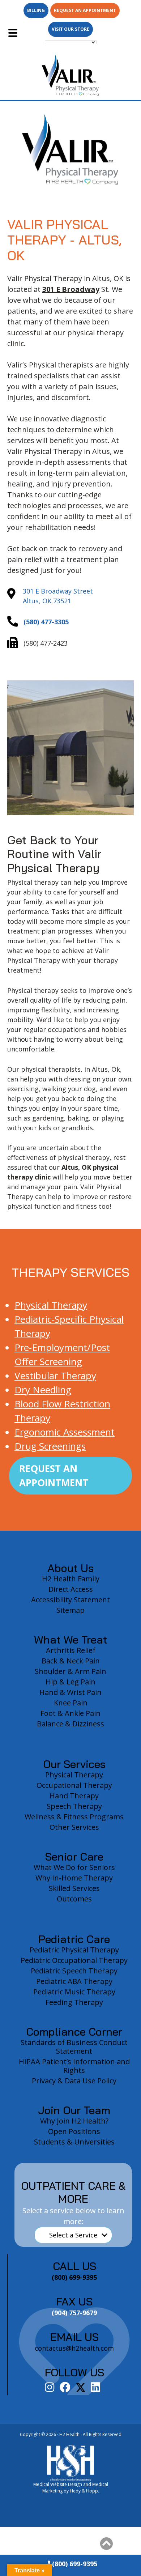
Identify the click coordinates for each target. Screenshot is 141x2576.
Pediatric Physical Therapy (74, 1950)
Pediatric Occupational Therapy (74, 1960)
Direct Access (71, 1589)
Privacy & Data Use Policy (74, 2081)
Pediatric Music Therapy (74, 1992)
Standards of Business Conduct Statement (74, 2047)
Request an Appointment (85, 10)
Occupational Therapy (74, 1785)
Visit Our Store (70, 29)
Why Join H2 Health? (74, 2121)
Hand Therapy (74, 1796)
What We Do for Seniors (74, 1867)
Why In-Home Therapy (74, 1878)
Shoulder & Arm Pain (70, 1671)
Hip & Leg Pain (70, 1682)
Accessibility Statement (70, 1600)
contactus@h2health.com (74, 2348)
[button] (106, 2544)
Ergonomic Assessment (65, 1432)
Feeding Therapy (74, 2002)
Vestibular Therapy (55, 1376)
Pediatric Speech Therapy (74, 1971)
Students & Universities (74, 2142)
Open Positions (74, 2131)
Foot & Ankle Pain (70, 1713)
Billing (36, 10)
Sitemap (70, 1610)
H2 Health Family (71, 1579)
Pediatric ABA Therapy (74, 1981)
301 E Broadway (71, 289)
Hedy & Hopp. (84, 2491)
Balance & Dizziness (70, 1724)
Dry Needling (43, 1390)
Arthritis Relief (71, 1650)
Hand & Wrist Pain (70, 1692)
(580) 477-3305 (46, 622)
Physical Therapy (51, 1305)
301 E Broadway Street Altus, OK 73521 (58, 596)
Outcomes (74, 1899)
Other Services (74, 1827)
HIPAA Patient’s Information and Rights (74, 2066)
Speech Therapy (74, 1806)
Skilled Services (74, 1888)
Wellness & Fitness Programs (74, 1817)
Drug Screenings (50, 1446)
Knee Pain (71, 1703)
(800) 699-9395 (74, 2564)
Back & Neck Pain (71, 1661)
